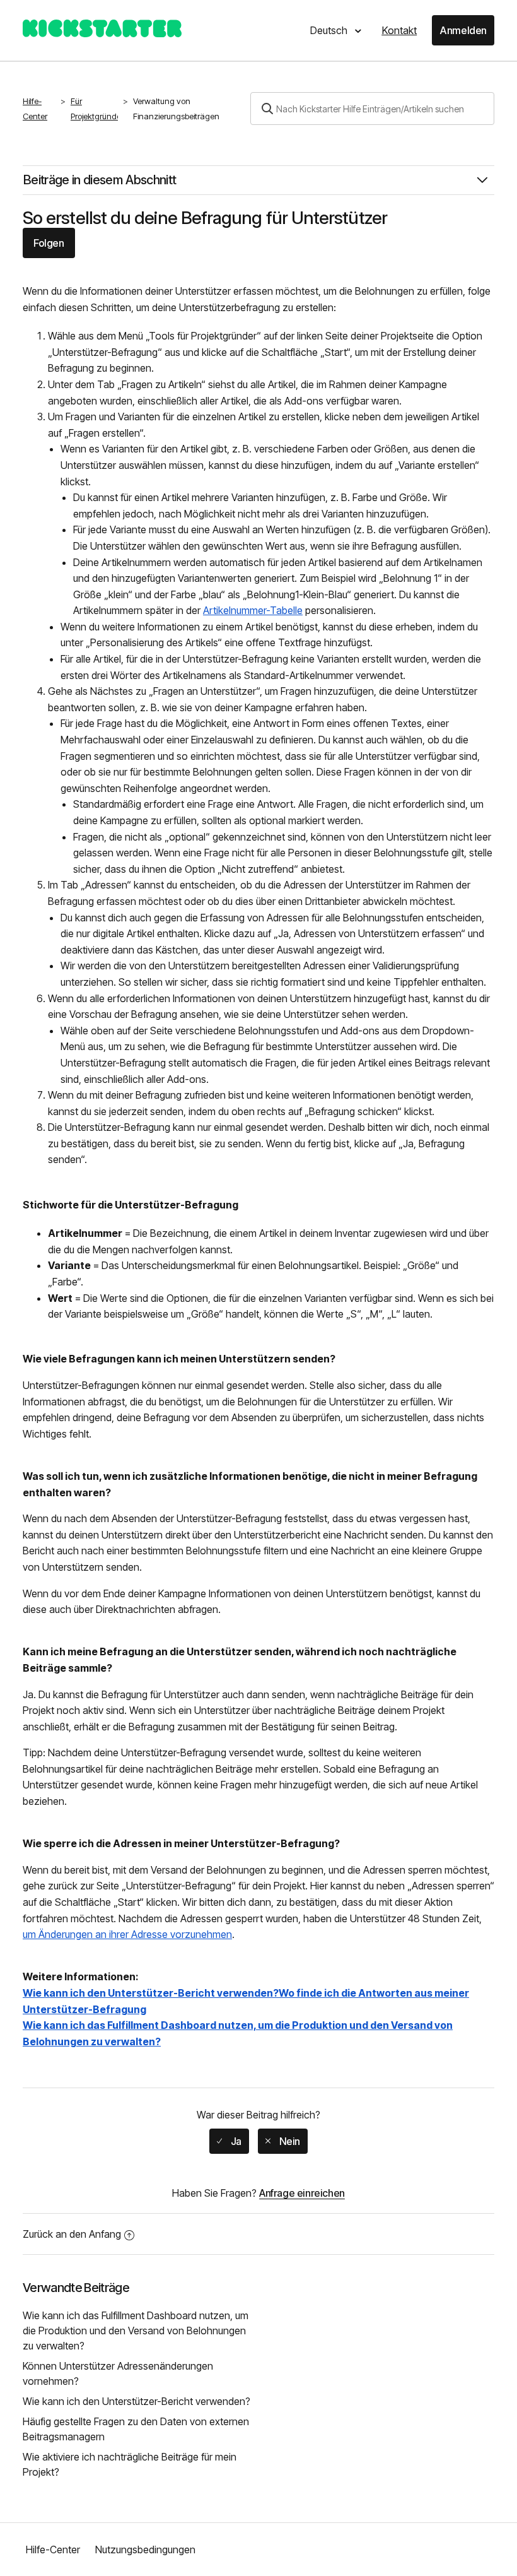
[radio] (229, 2141)
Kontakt (399, 30)
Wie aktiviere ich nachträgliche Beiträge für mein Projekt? (130, 2464)
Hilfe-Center (35, 109)
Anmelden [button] (463, 30)
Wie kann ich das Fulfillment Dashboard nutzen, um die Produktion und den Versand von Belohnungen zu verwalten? (136, 2331)
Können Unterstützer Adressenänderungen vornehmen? (118, 2373)
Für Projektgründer (97, 109)
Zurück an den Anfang (72, 2234)
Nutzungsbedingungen (145, 2549)
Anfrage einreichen (302, 2193)
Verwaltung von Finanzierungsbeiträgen (176, 109)
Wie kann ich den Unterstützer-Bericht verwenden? (137, 2401)
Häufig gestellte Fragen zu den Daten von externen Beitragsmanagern (136, 2429)
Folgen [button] (49, 243)
